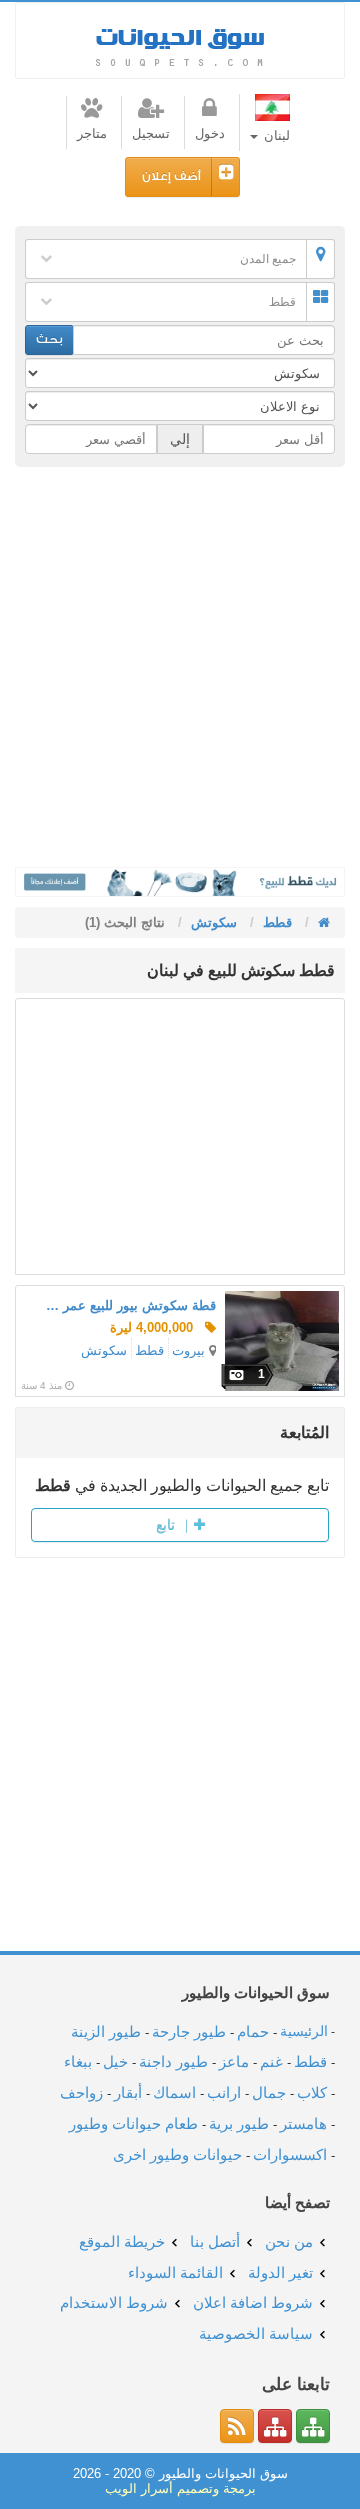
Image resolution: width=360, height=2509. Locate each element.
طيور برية (239, 2123)
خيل (115, 2061)
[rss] (237, 2426)
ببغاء (78, 2061)
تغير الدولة (280, 2272)
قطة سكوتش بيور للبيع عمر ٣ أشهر (131, 1305)
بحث (49, 339)
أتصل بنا (215, 2241)
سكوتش (104, 1350)
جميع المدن (268, 259)
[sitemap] (313, 2426)
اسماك (174, 2092)
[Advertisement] (180, 667)
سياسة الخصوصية (256, 2333)
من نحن (289, 2241)
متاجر (92, 133)
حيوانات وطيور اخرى (177, 2154)
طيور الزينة (106, 2031)
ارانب (224, 2092)
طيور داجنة (173, 2061)
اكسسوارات (290, 2154)
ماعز (234, 2061)
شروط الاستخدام (114, 2302)
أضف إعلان (171, 176)
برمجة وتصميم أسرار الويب (180, 2488)
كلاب (312, 2092)
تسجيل (151, 133)
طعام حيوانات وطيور (133, 2123)
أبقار (128, 2092)
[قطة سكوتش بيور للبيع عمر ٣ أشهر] (282, 1341)
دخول (210, 133)
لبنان (275, 135)
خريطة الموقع (122, 2241)
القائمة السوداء (175, 2272)
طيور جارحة (189, 2031)
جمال (269, 2092)
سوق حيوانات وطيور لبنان (180, 40)
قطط (282, 302)
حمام (253, 2031)
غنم (271, 2061)
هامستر (303, 2123)
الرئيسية (304, 2032)
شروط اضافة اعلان (253, 2302)
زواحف (81, 2092)
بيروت (188, 1350)
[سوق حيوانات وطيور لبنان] (322, 922)
